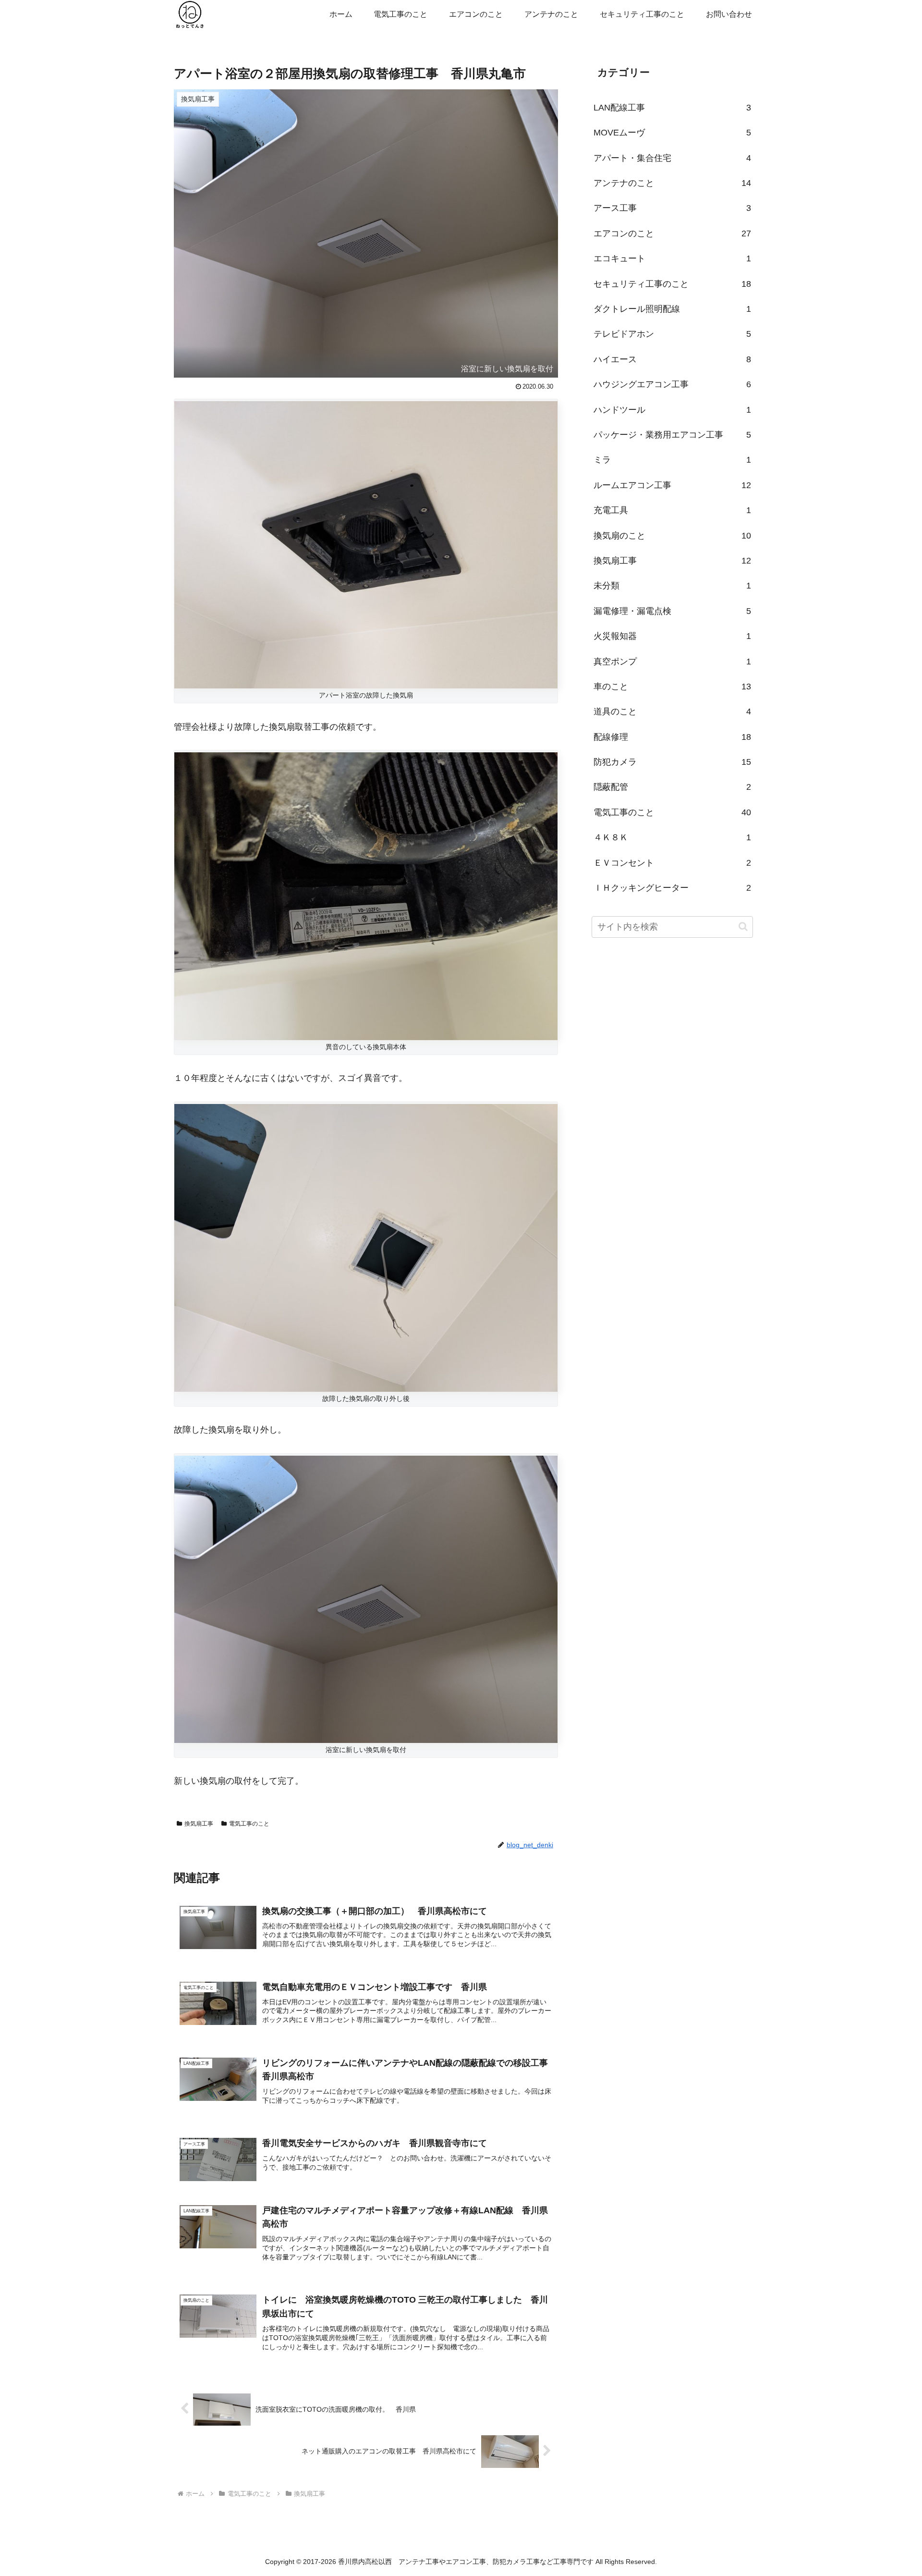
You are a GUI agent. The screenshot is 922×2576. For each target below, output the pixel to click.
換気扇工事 (199, 1824)
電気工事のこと (249, 1824)
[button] (743, 926)
